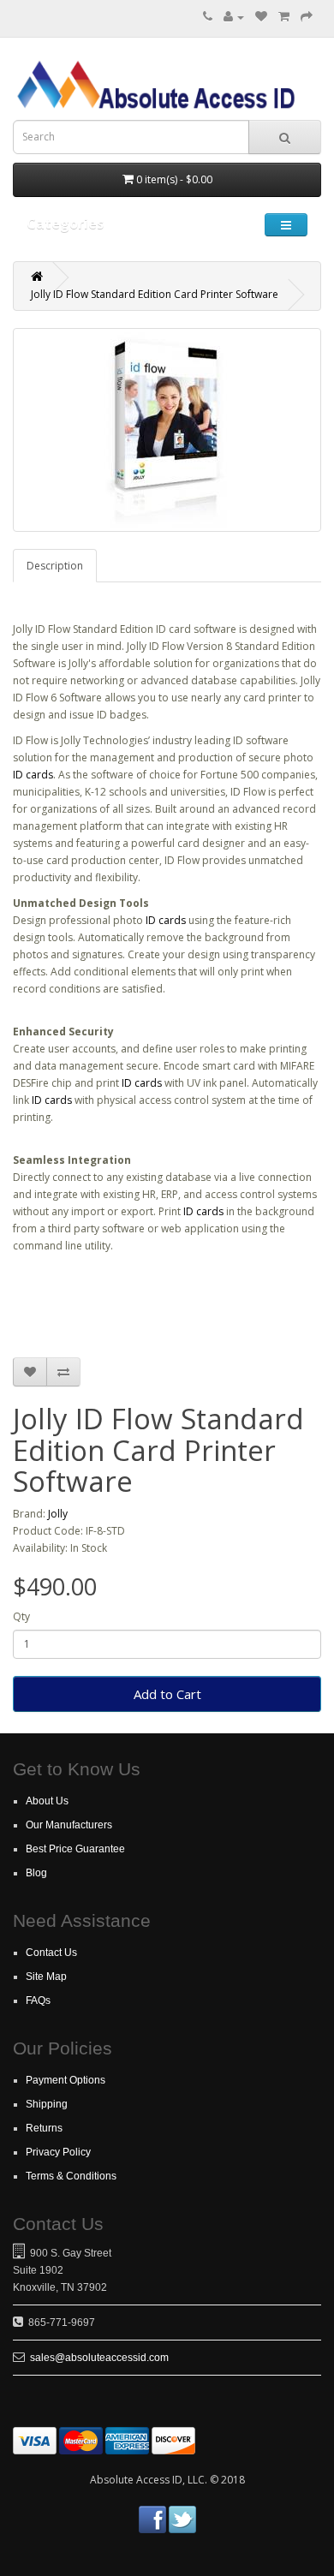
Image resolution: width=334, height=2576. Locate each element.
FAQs (38, 2001)
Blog (36, 1873)
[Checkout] (307, 17)
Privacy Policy (58, 2152)
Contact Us (51, 1953)
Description (55, 566)
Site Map (46, 1977)
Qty (21, 1616)
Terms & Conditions (71, 2176)
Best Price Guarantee (75, 1849)
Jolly (58, 1514)
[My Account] (234, 17)
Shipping (47, 2104)
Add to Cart (167, 1694)
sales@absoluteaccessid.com (99, 2358)
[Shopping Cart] (284, 17)
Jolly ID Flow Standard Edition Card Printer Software (155, 294)
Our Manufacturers (69, 1825)
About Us (47, 1801)
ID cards (33, 775)
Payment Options (66, 2080)
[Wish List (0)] (261, 17)
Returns (44, 2128)
